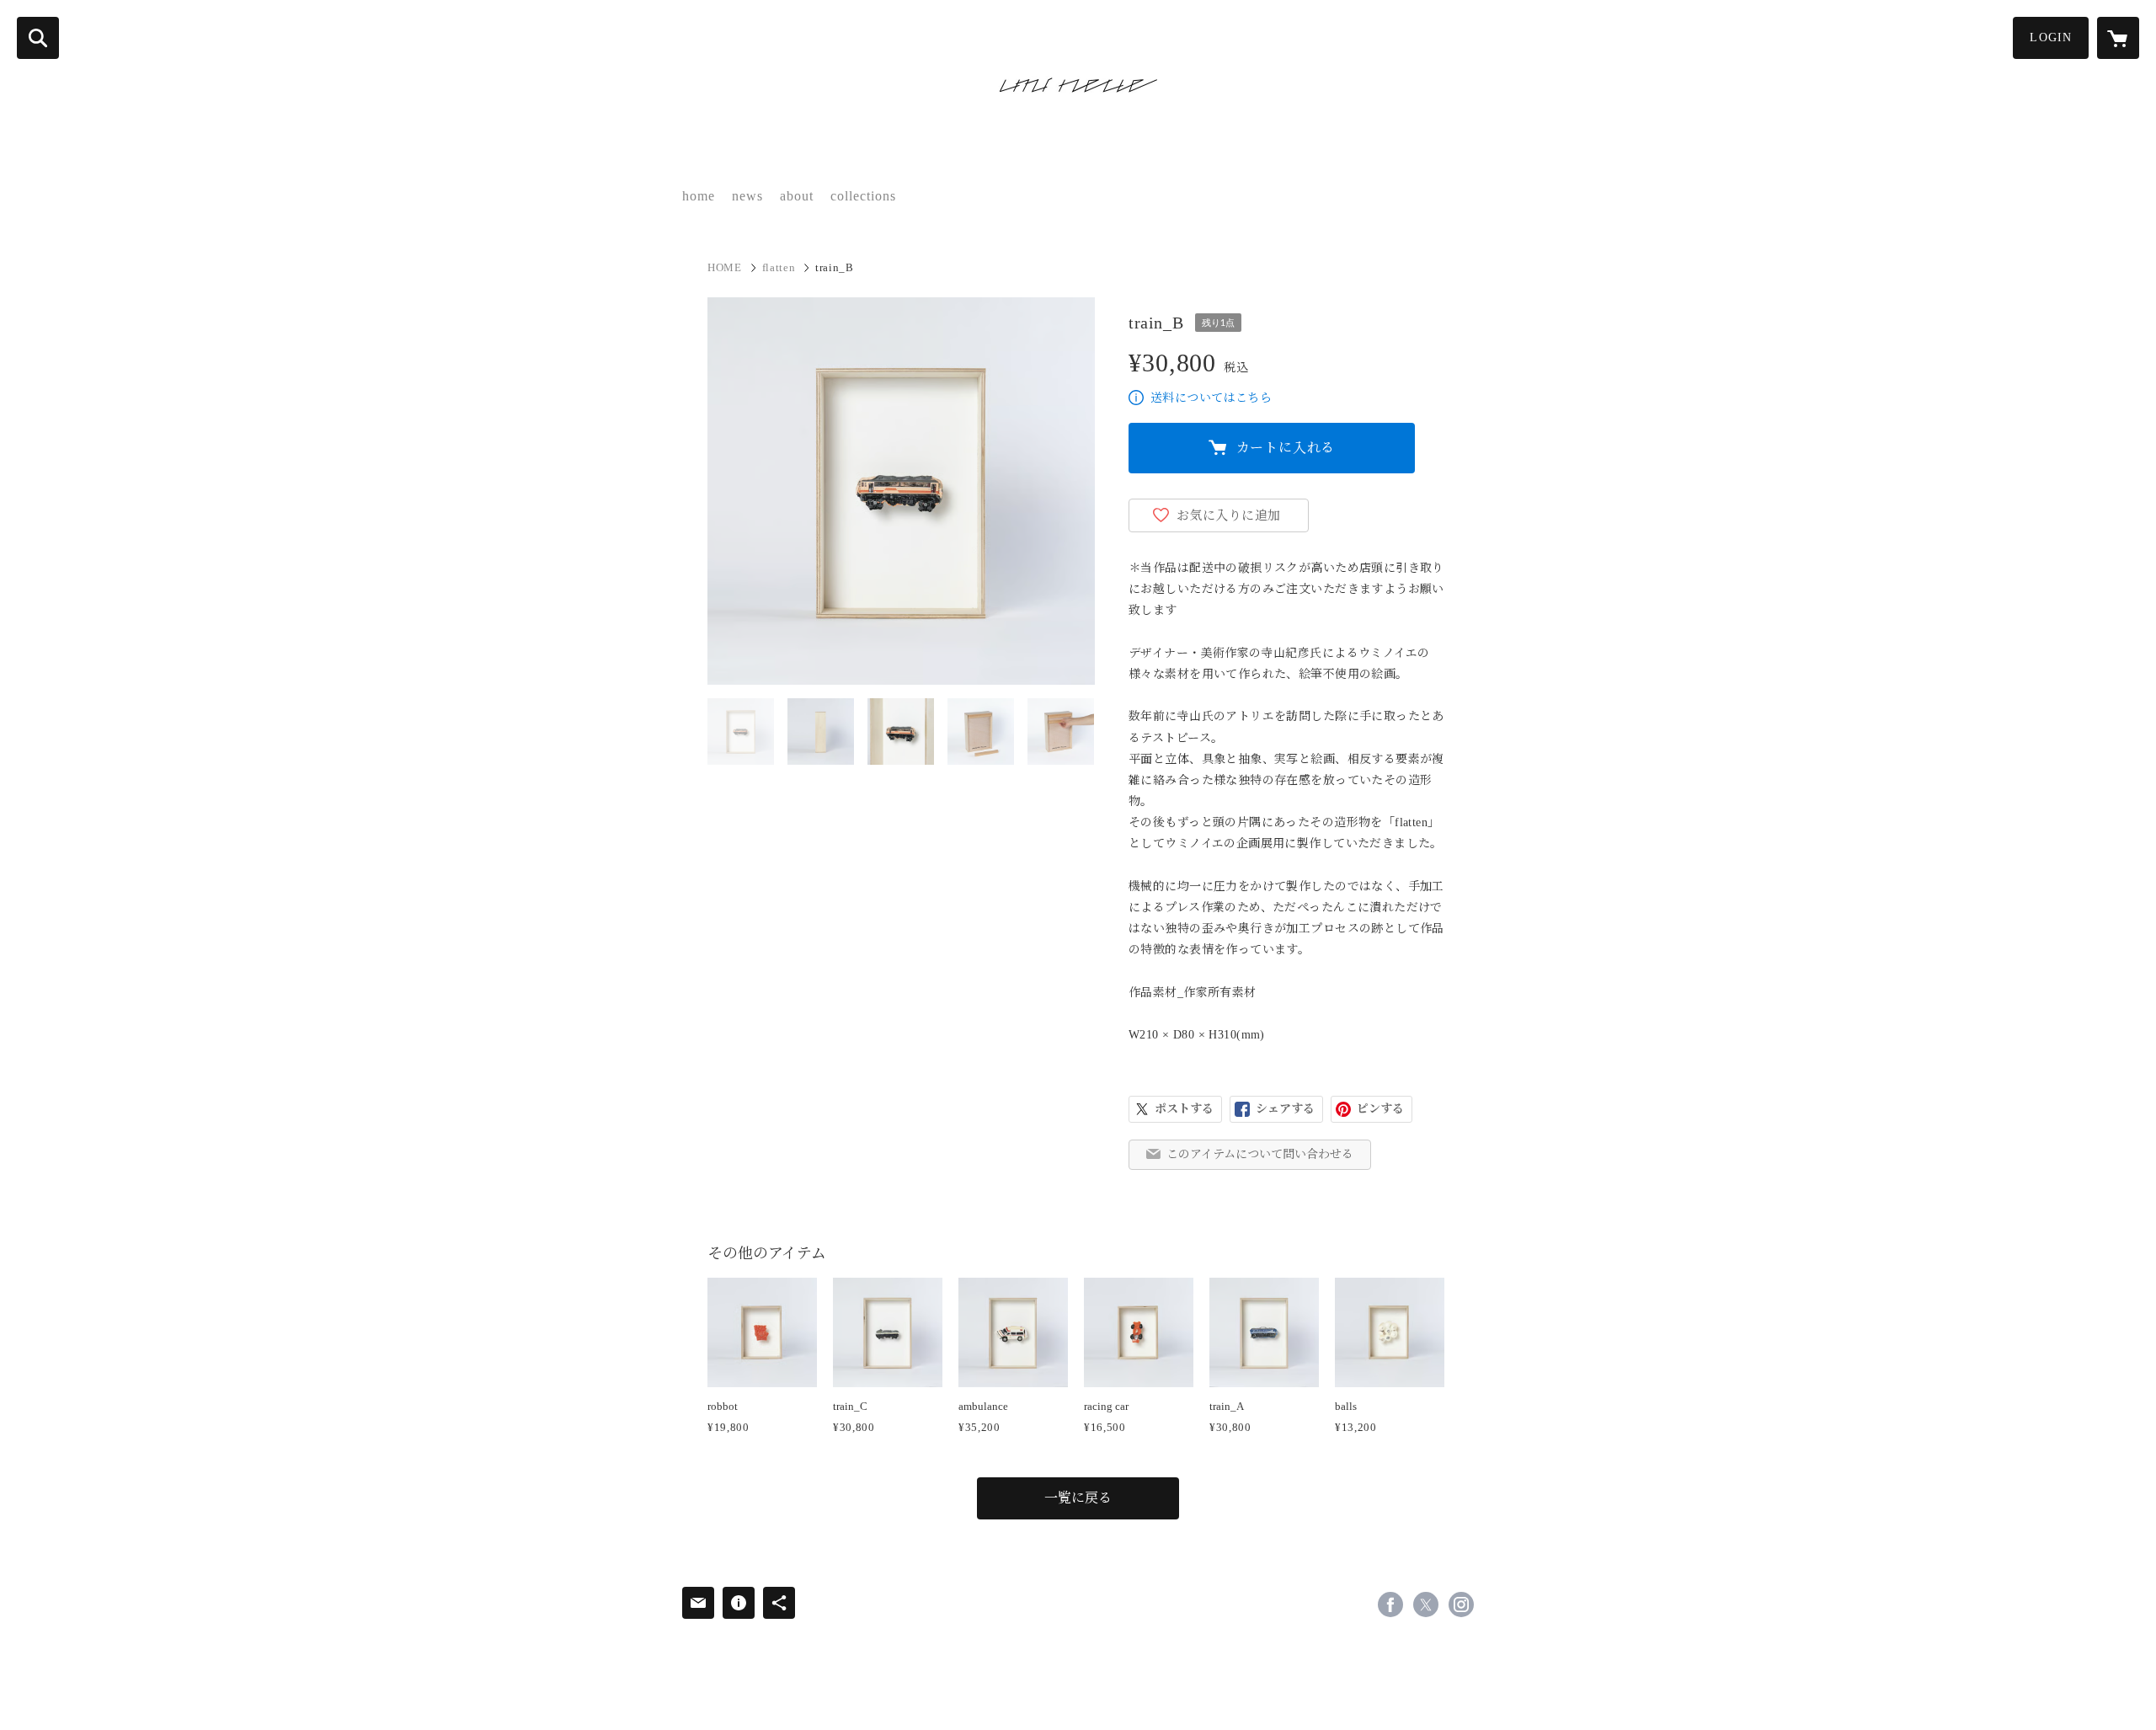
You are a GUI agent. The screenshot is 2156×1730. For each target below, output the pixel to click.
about (797, 196)
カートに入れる (1286, 448)
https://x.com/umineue (1426, 1605)
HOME (725, 267)
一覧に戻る (1078, 1498)
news (747, 196)
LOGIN (2051, 37)
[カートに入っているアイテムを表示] (2118, 38)
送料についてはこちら (1211, 398)
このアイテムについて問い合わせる (1260, 1154)
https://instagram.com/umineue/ (1461, 1605)
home (699, 196)
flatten (779, 267)
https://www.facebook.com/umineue (1390, 1605)
